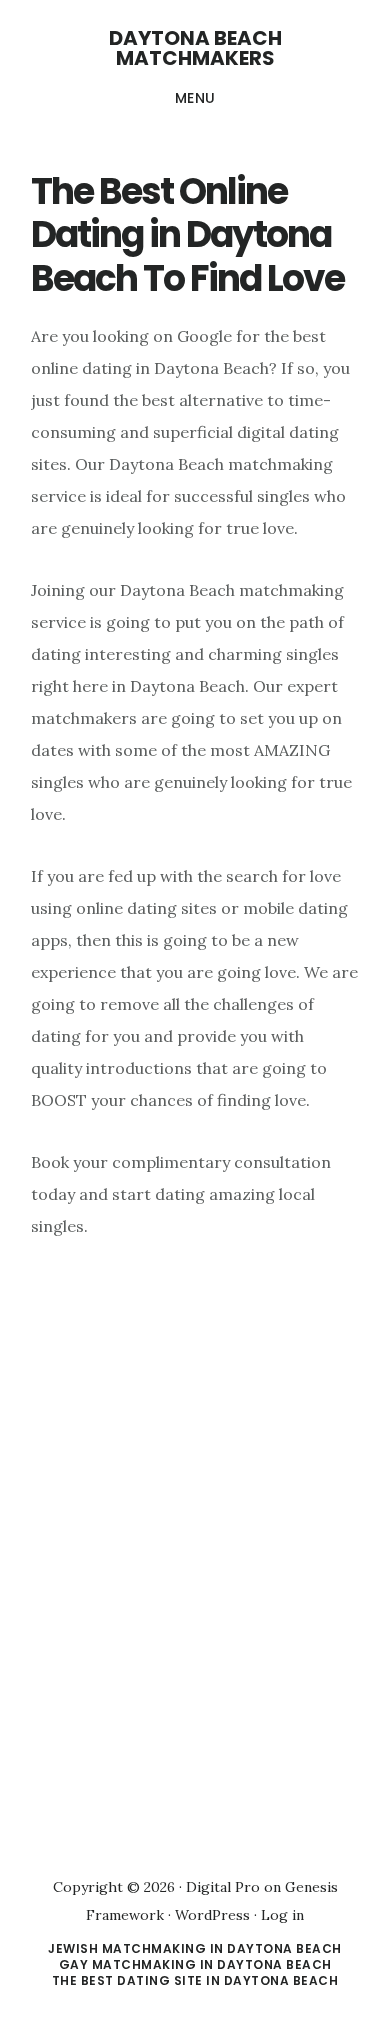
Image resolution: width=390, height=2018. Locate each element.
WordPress (212, 1915)
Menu (195, 98)
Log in (282, 1915)
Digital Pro (223, 1887)
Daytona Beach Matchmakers (195, 48)
